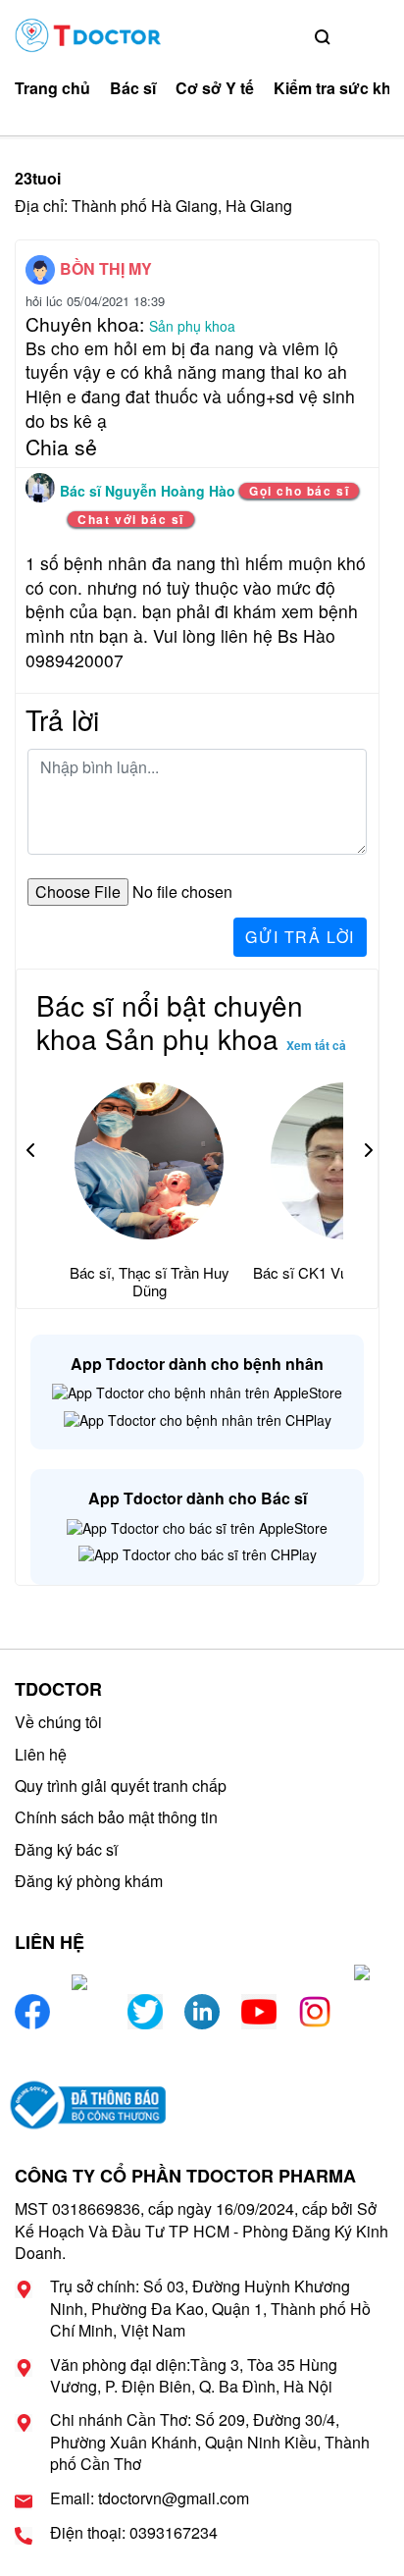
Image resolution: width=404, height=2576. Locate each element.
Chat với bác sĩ (131, 519)
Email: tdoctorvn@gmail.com (150, 2498)
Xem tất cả (316, 1045)
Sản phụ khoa (192, 326)
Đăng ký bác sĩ (66, 1849)
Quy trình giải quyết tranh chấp (121, 1786)
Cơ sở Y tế (215, 88)
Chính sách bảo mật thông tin (116, 1817)
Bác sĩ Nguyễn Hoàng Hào (150, 491)
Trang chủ (52, 88)
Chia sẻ (61, 447)
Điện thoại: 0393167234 (134, 2533)
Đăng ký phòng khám (89, 1881)
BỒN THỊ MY (106, 268)
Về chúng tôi (58, 1722)
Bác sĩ (133, 88)
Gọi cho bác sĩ (299, 491)
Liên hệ (41, 1754)
